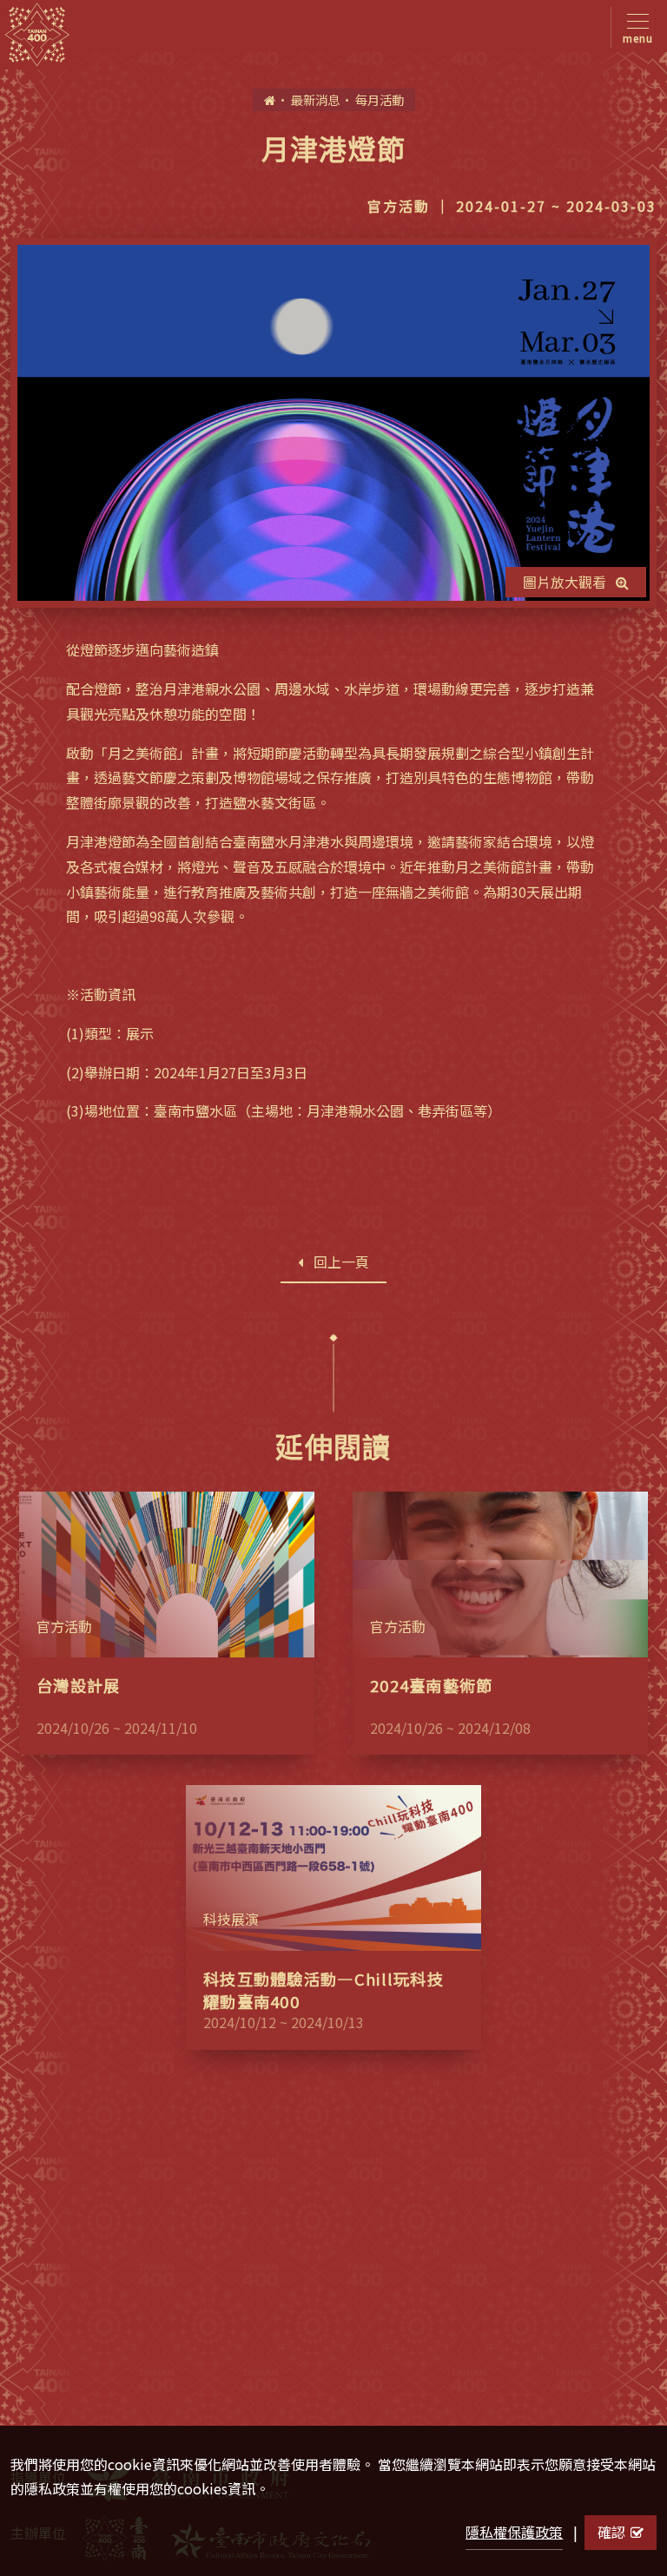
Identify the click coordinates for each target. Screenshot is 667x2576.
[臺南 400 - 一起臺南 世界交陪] (37, 35)
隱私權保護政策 (514, 2532)
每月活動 (380, 99)
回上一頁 (341, 1262)
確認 (611, 2532)
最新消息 (315, 99)
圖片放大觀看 (565, 582)
